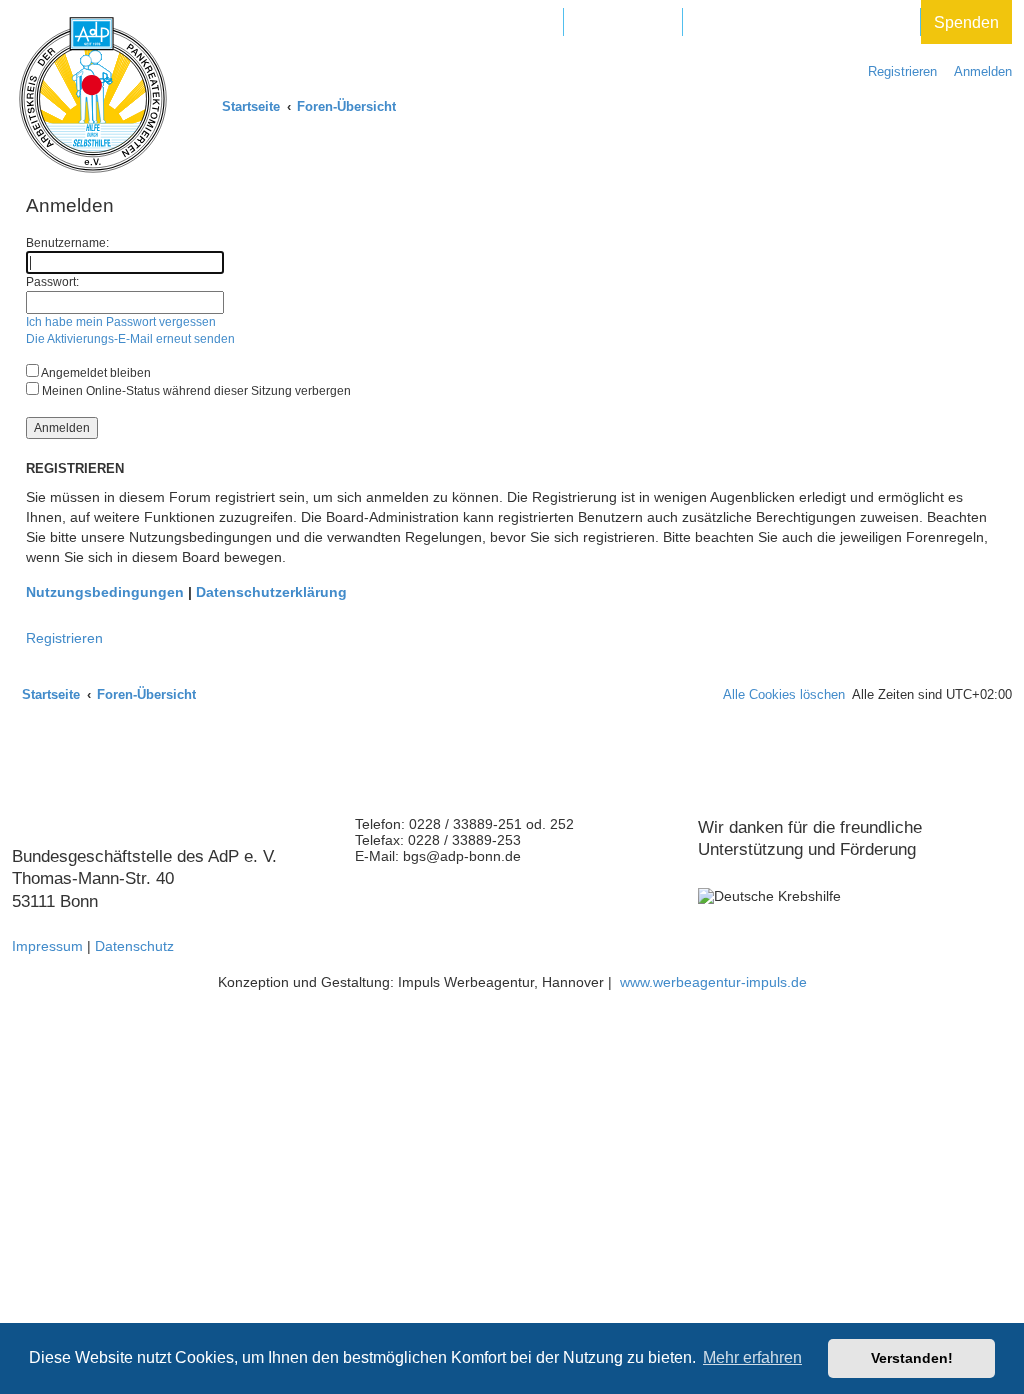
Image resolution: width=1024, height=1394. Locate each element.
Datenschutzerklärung (271, 592)
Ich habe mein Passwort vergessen (121, 322)
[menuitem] (978, 71)
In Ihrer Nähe (623, 22)
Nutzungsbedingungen (105, 592)
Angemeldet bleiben (95, 373)
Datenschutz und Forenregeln (801, 22)
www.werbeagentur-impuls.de (713, 982)
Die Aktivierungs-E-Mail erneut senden (130, 339)
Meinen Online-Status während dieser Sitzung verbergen (195, 391)
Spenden (966, 22)
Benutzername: (67, 243)
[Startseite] (93, 95)
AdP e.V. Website (488, 22)
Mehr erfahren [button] (752, 1357)
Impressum (47, 946)
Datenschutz (134, 946)
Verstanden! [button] (912, 1358)
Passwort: (52, 282)
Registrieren (64, 638)
